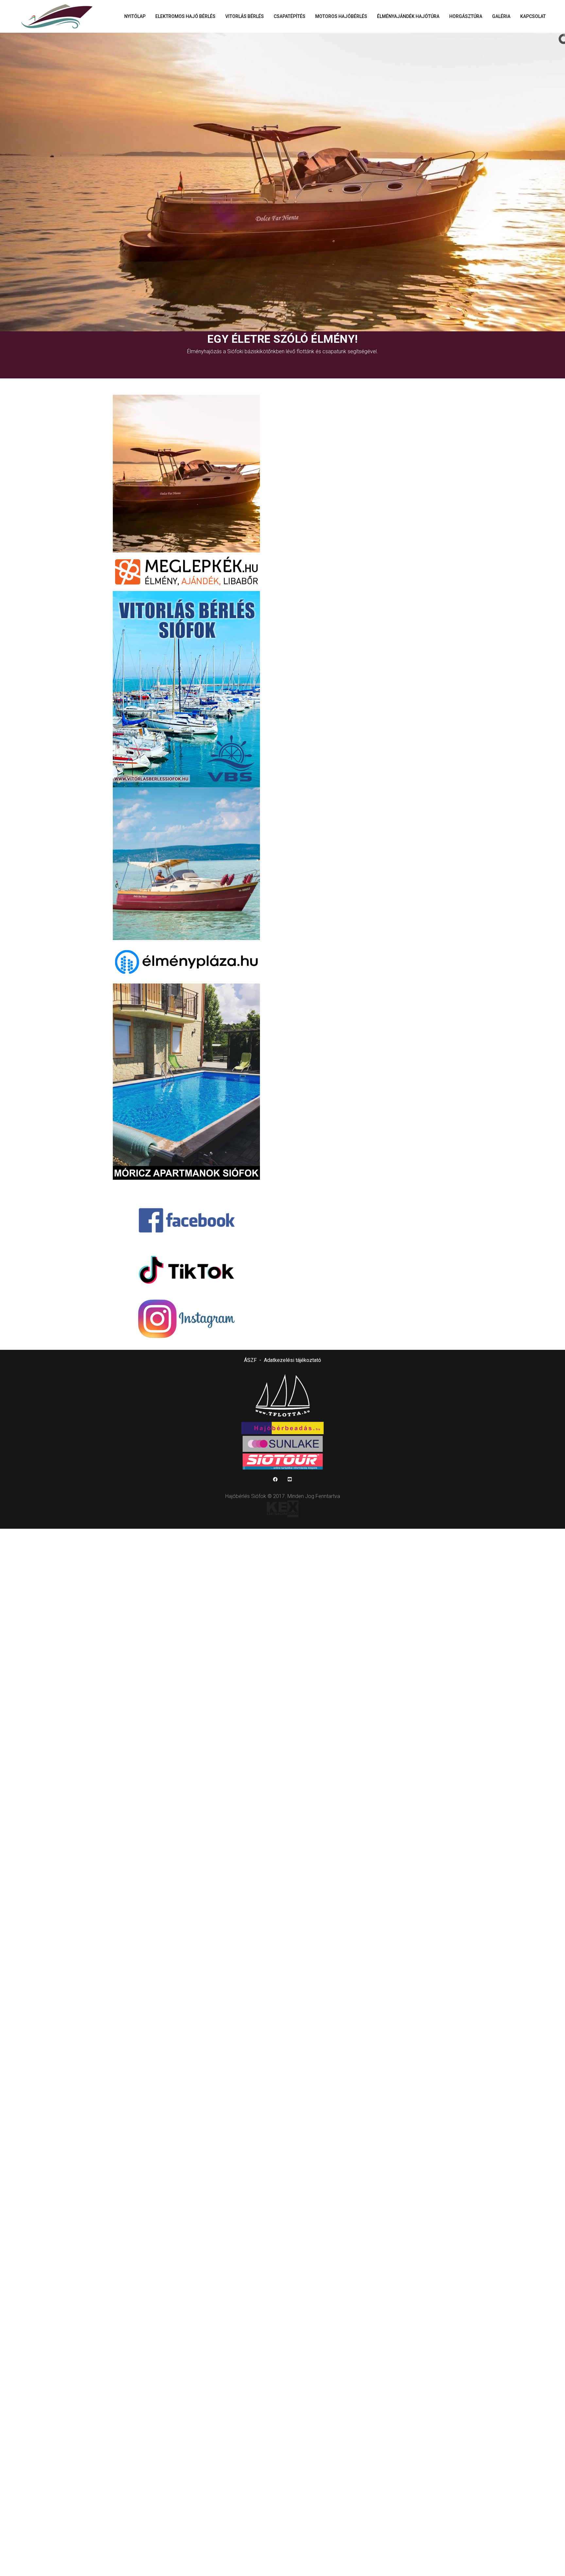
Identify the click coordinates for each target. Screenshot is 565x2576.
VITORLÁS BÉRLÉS (245, 16)
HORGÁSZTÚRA (466, 16)
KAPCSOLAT (533, 16)
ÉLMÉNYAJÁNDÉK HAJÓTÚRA (408, 16)
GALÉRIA (501, 16)
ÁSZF (250, 1360)
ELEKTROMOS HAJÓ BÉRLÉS (185, 16)
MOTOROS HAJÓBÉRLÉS (341, 16)
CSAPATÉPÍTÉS (290, 16)
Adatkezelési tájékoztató (292, 1360)
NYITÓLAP (135, 16)
